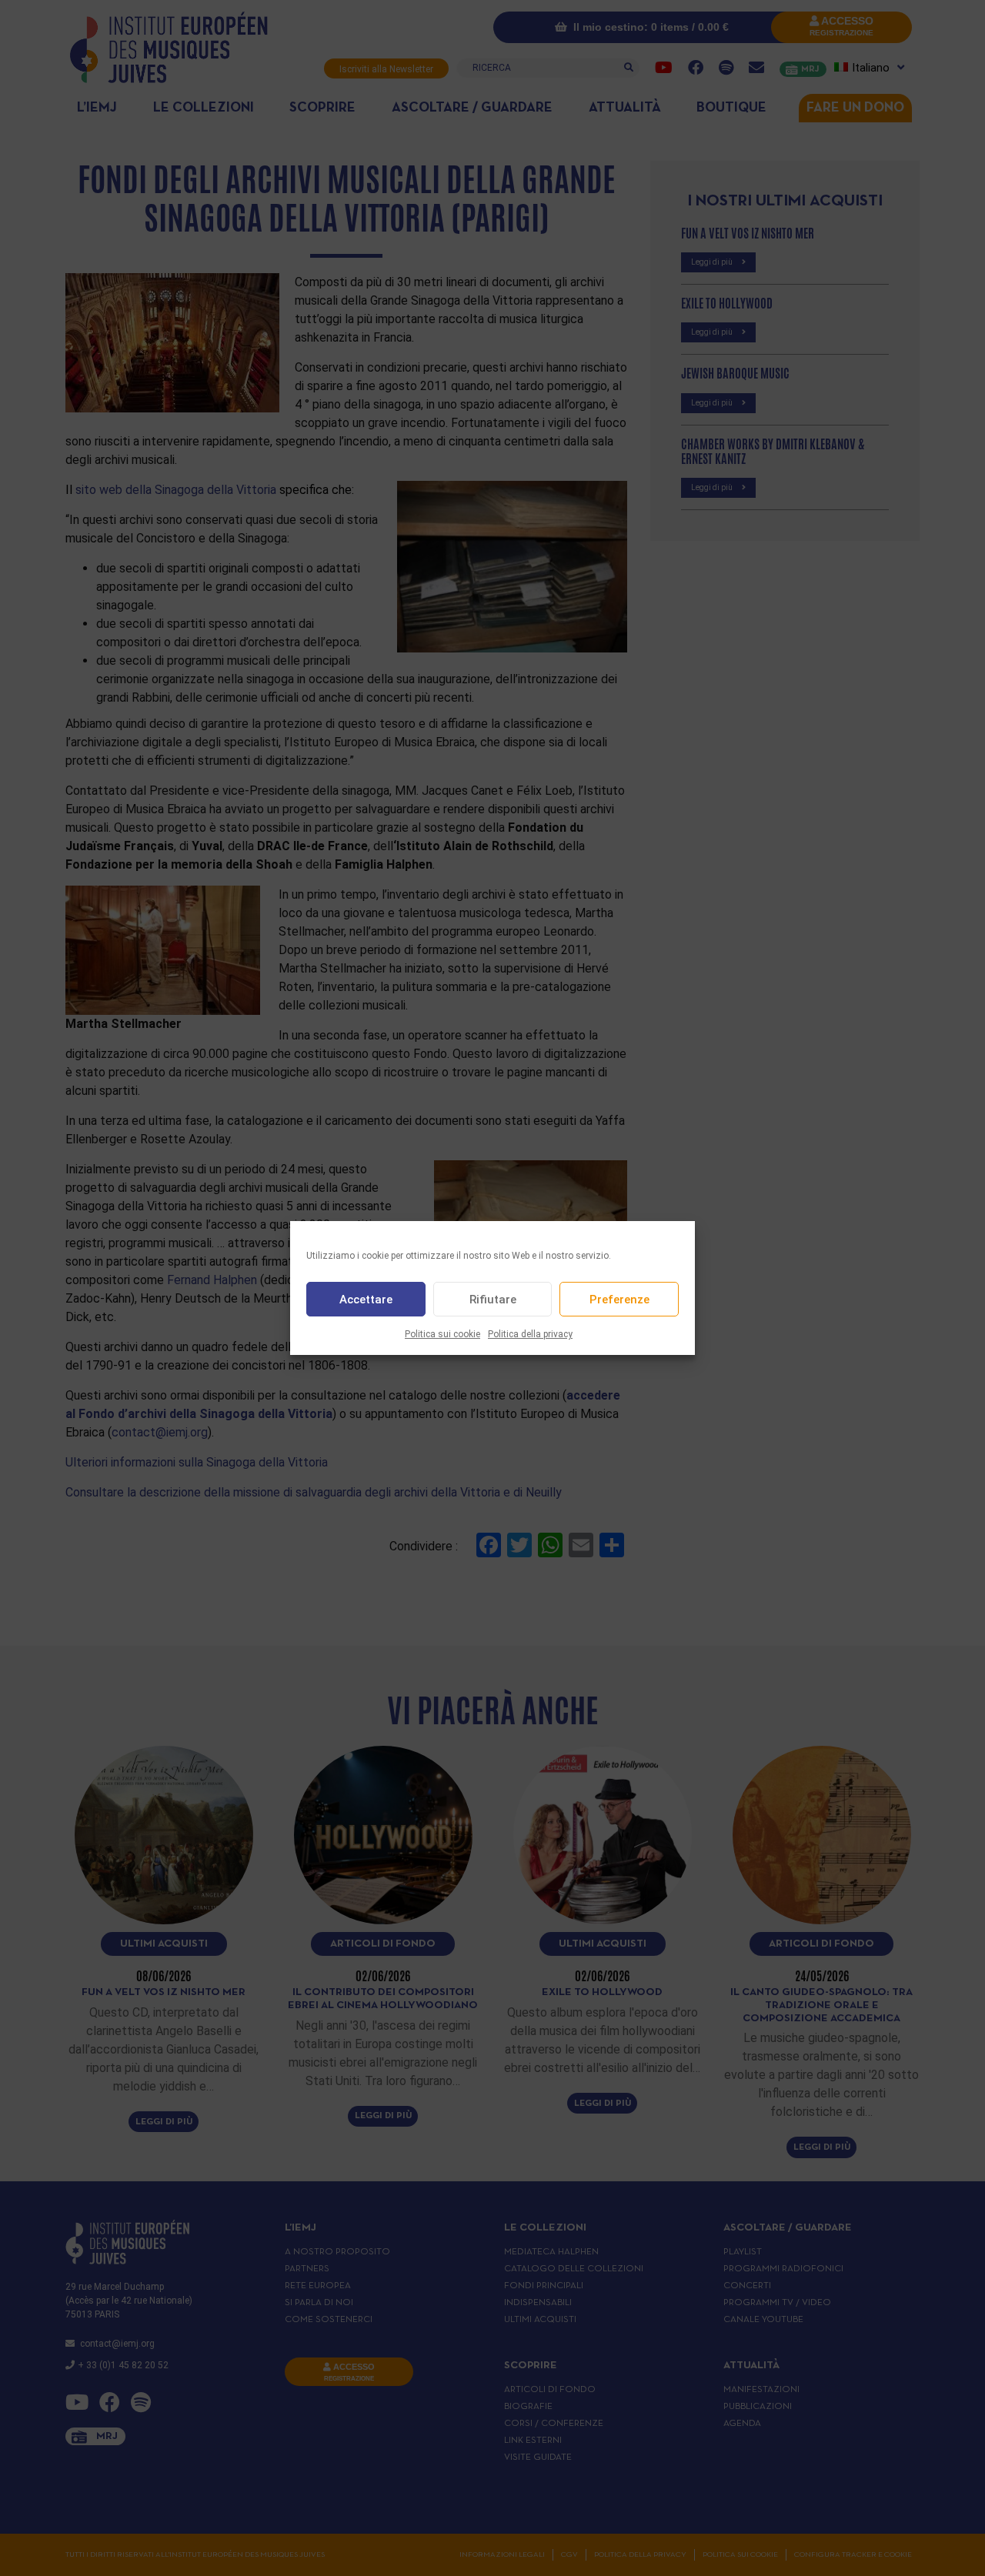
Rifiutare (493, 1300)
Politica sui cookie (442, 1334)
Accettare (366, 1300)
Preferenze (619, 1300)
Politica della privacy (530, 1334)
